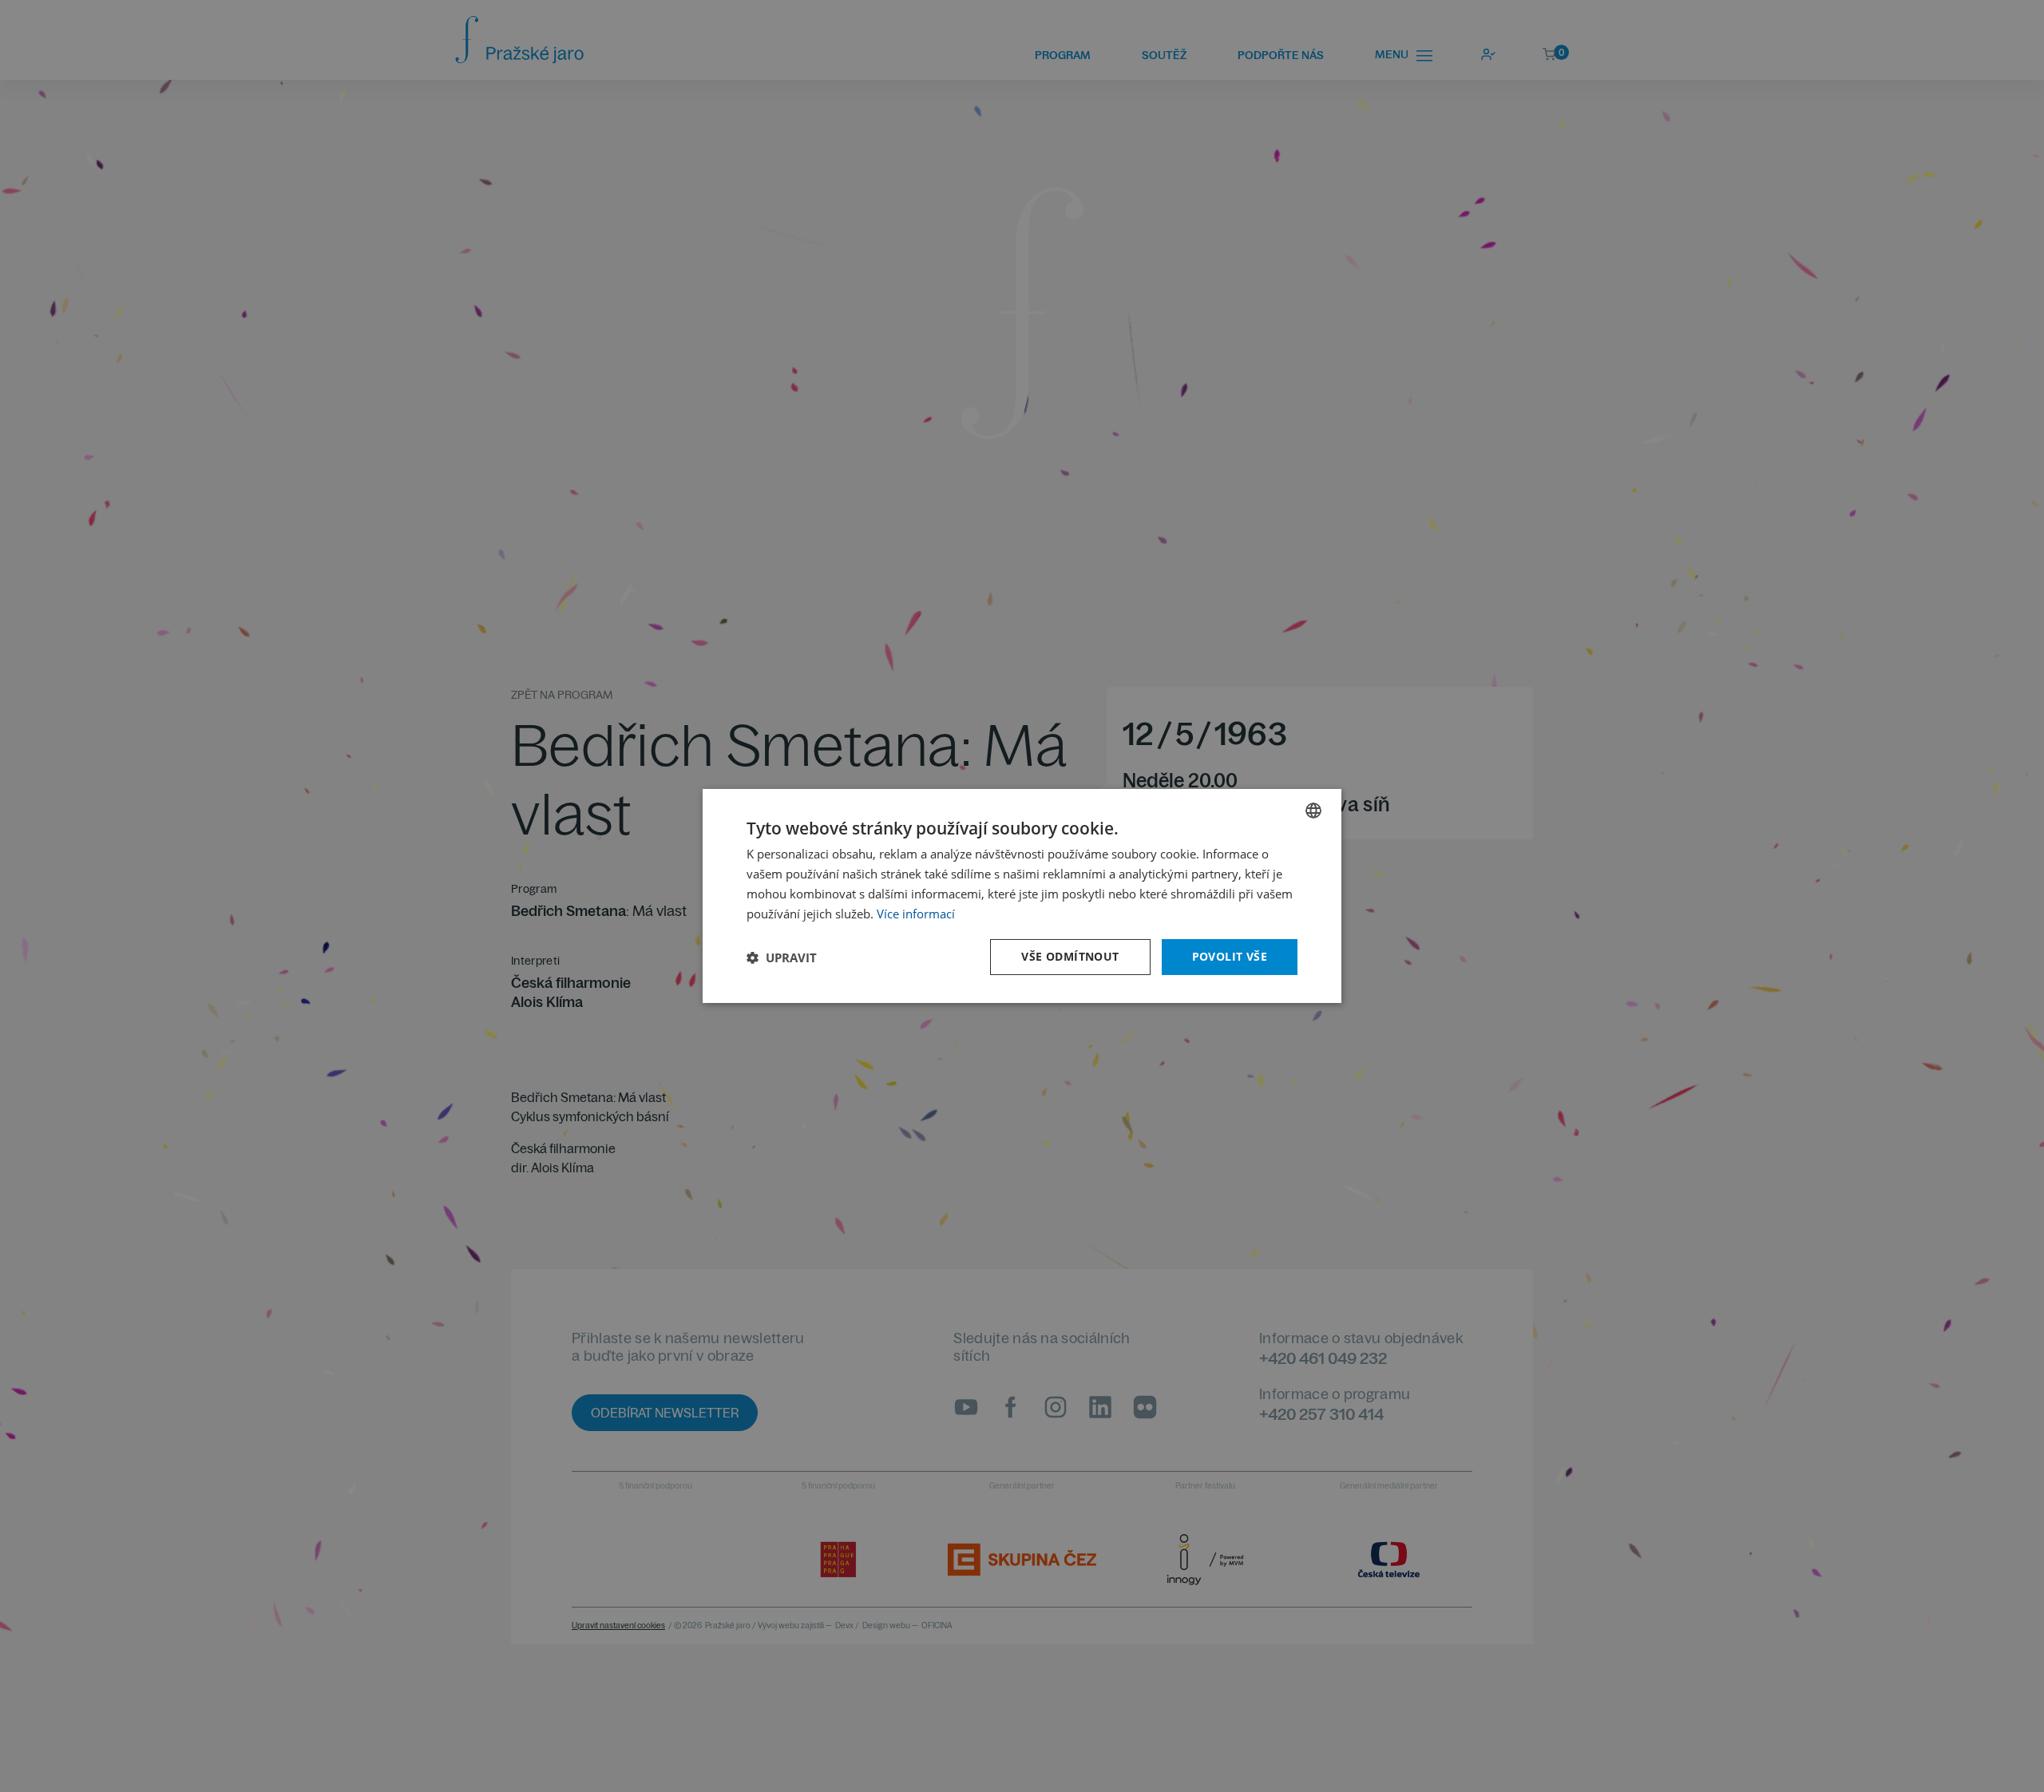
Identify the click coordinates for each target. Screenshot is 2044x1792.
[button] (782, 957)
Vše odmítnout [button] (1070, 956)
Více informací (916, 914)
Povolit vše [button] (1230, 956)
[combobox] (1313, 811)
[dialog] (1022, 896)
